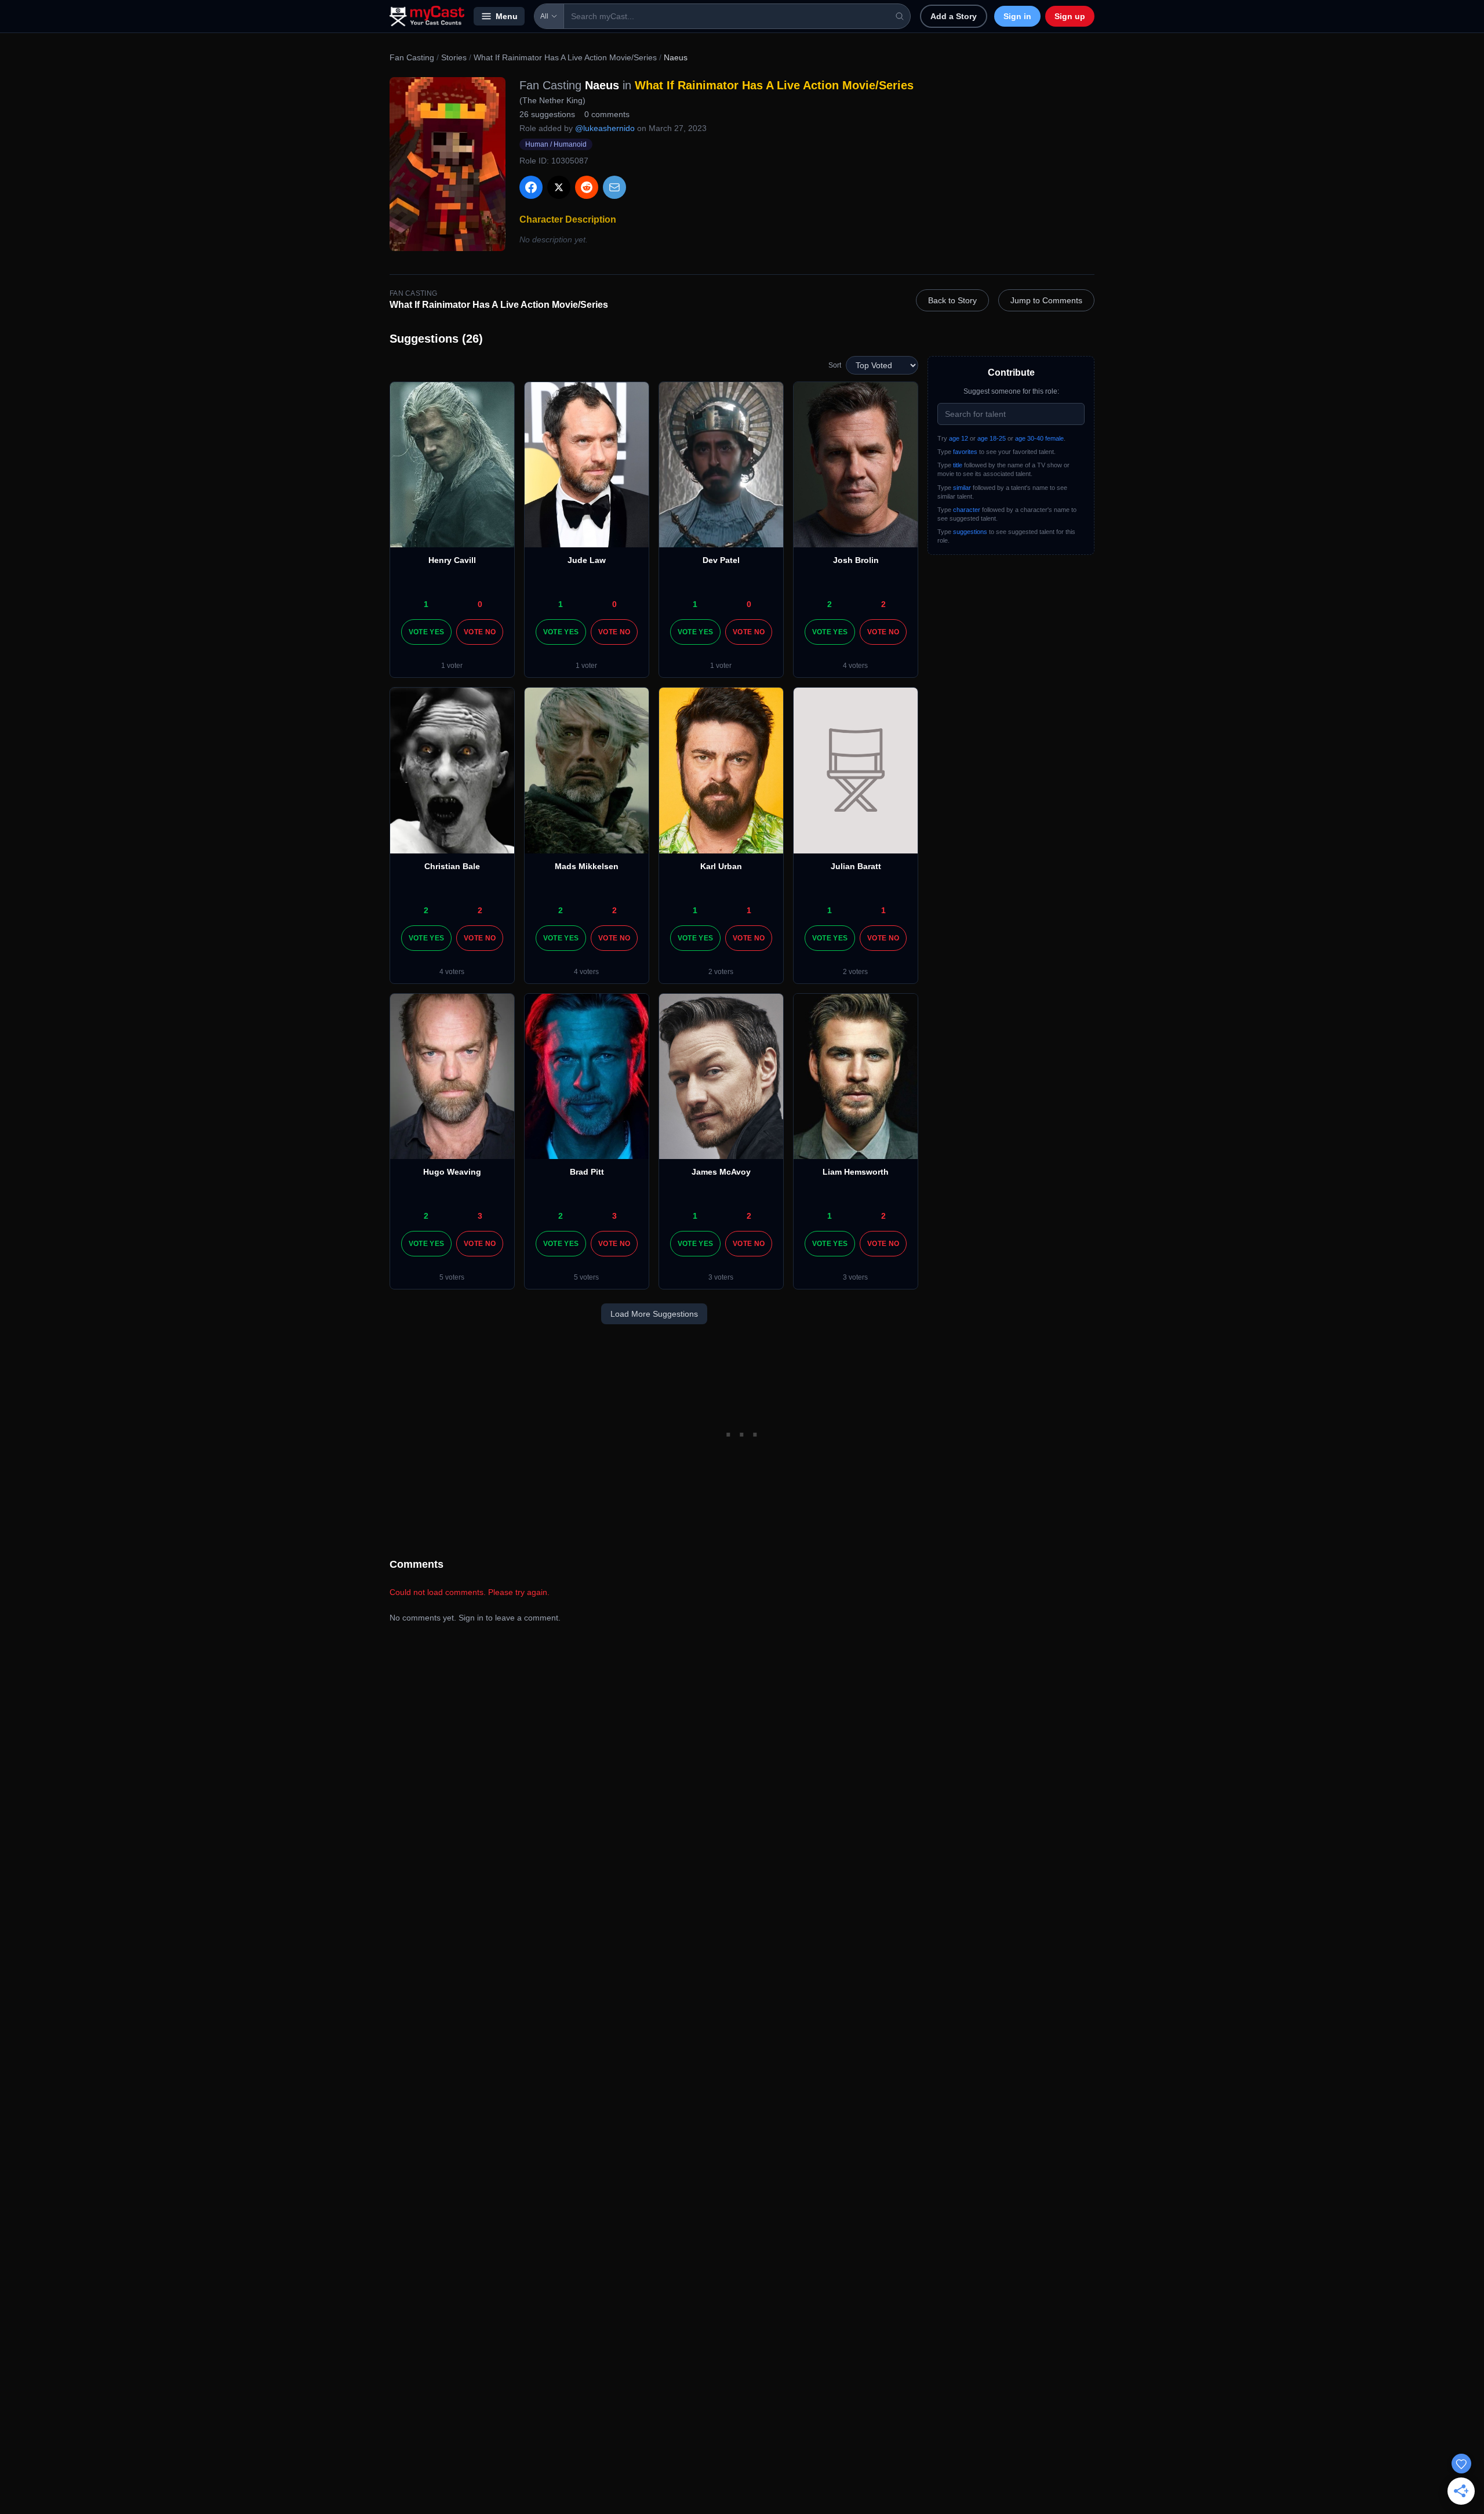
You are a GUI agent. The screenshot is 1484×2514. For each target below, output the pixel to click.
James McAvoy (721, 1172)
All (544, 16)
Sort (835, 365)
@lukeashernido (605, 128)
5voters (452, 1277)
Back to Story (952, 300)
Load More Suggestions (654, 1314)
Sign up (1070, 16)
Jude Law (587, 560)
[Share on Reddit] (587, 187)
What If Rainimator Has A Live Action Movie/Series (565, 57)
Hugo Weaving (452, 1172)
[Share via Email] (614, 187)
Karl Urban (721, 866)
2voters (721, 972)
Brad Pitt (587, 1172)
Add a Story (954, 16)
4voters (855, 666)
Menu (507, 16)
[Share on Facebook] (531, 187)
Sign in (1017, 16)
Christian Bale (452, 866)
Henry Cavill (452, 560)
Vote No (480, 632)
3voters (721, 1277)
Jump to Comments (1046, 300)
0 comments (607, 114)
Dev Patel (721, 560)
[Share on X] (559, 187)
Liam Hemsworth (856, 1172)
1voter (452, 666)
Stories (454, 57)
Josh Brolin (856, 560)
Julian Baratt (856, 866)
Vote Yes (426, 632)
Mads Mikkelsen (587, 866)
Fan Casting (412, 57)
